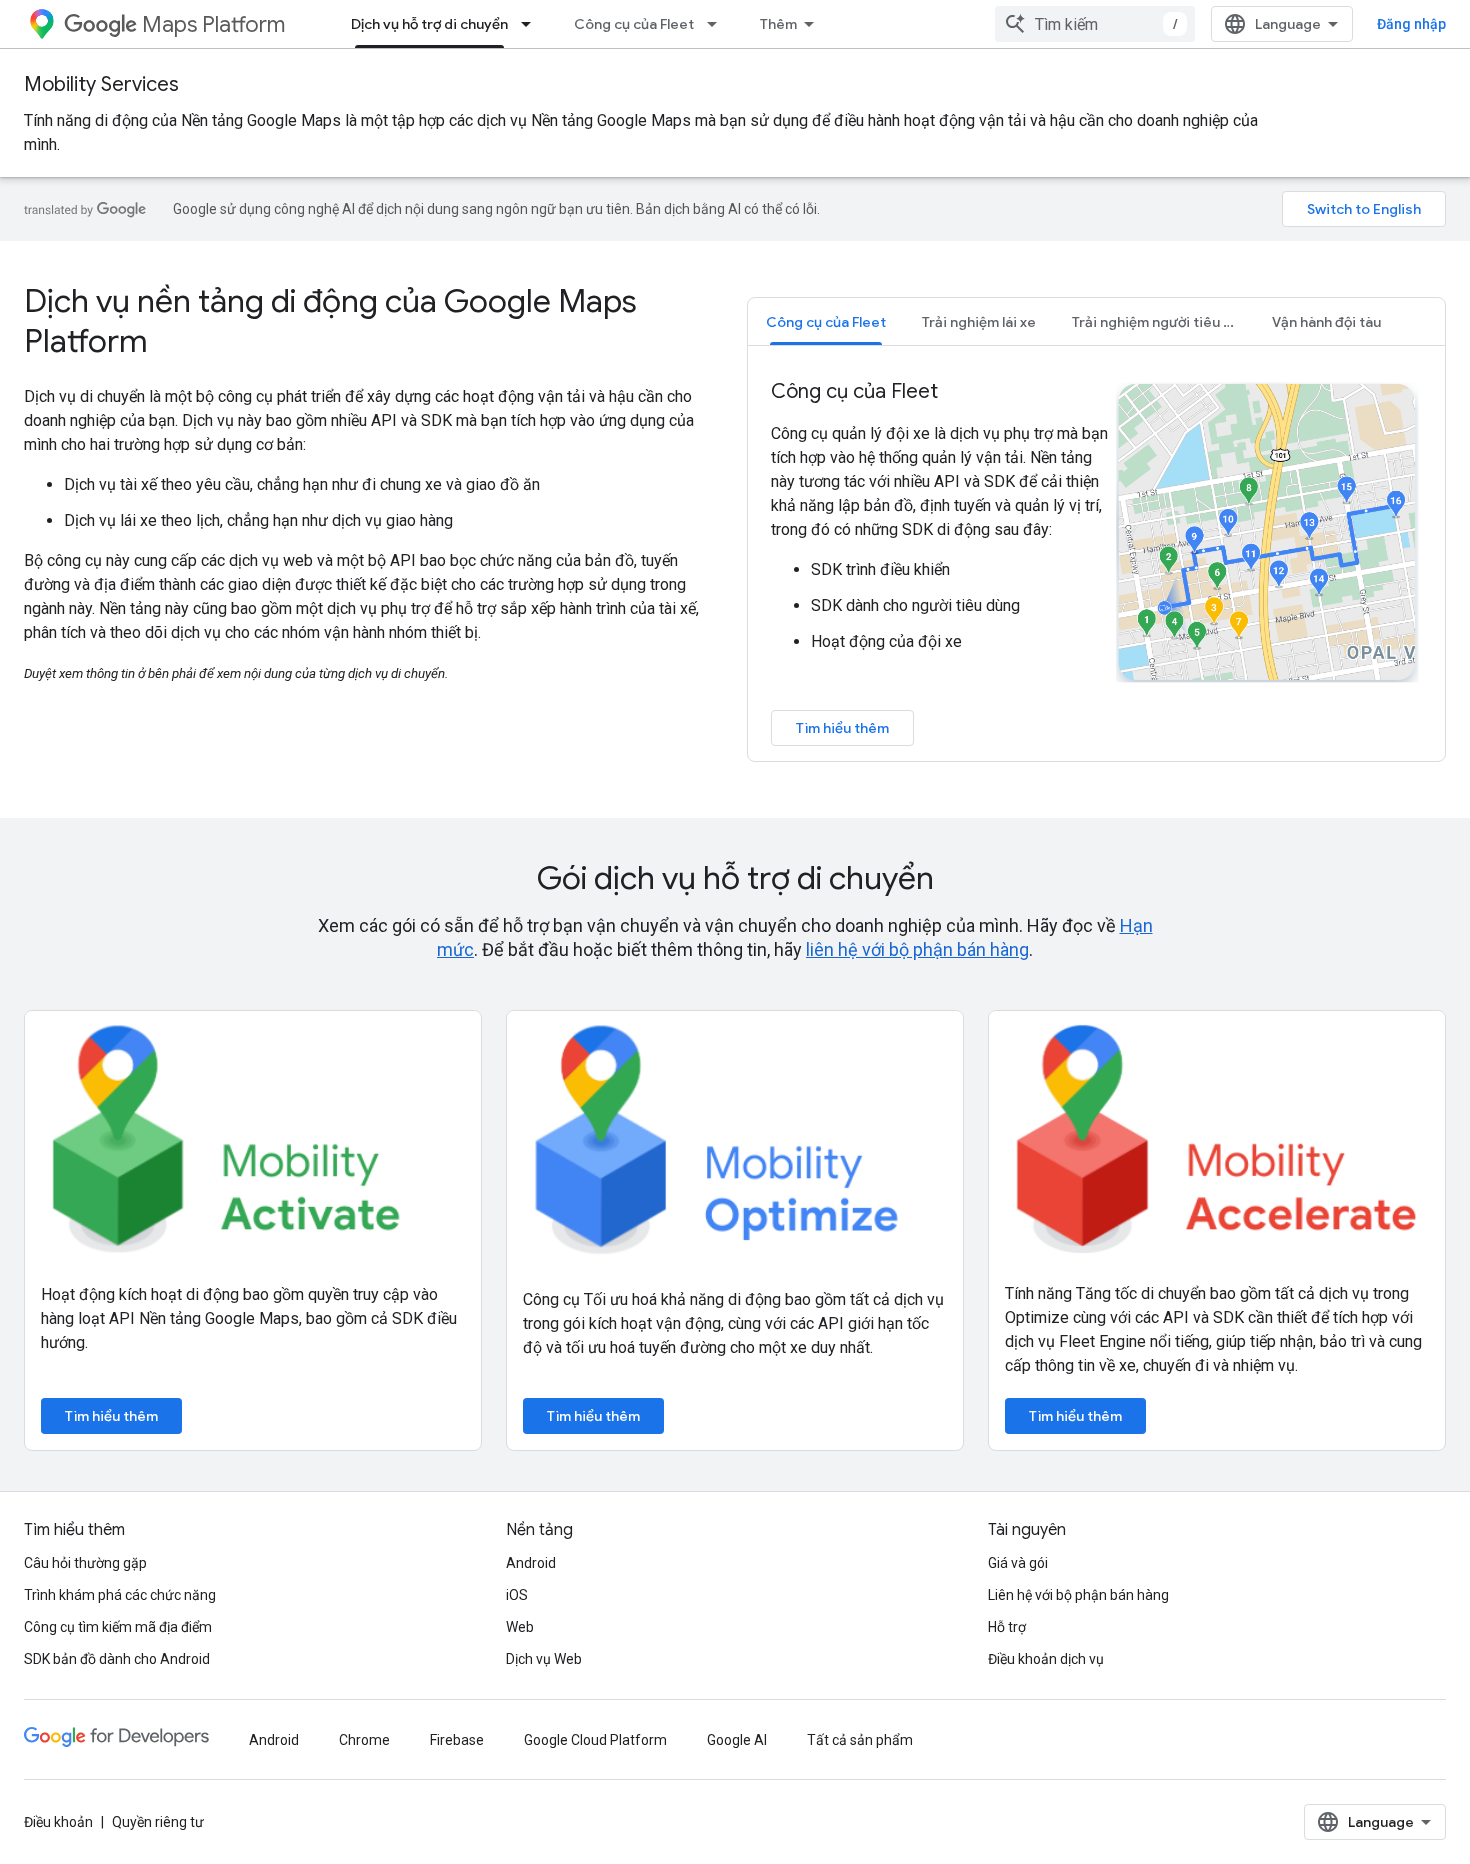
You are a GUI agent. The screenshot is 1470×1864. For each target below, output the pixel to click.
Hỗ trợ (1007, 1627)
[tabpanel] (1096, 562)
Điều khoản (58, 1822)
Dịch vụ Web (544, 1659)
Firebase (457, 1740)
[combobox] (1095, 24)
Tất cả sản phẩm (860, 1740)
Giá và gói (1018, 1563)
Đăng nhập (1411, 24)
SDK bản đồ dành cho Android (117, 1659)
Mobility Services (101, 84)
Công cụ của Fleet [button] (826, 322)
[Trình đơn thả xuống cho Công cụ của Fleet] (718, 24)
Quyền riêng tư (158, 1822)
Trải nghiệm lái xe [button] (979, 322)
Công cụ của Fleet (634, 24)
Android (531, 1563)
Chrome (364, 1740)
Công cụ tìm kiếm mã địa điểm (118, 1627)
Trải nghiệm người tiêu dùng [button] (1163, 322)
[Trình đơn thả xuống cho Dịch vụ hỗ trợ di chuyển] (532, 24)
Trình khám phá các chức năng (120, 1595)
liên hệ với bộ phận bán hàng (917, 949)
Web (520, 1627)
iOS (517, 1595)
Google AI (737, 1740)
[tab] (826, 321)
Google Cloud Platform (595, 1740)
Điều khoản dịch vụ (1046, 1659)
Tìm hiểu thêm (842, 728)
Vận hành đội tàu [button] (1326, 322)
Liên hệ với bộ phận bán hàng (1078, 1595)
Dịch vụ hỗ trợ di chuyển (429, 24)
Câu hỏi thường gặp (85, 1563)
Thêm (778, 24)
